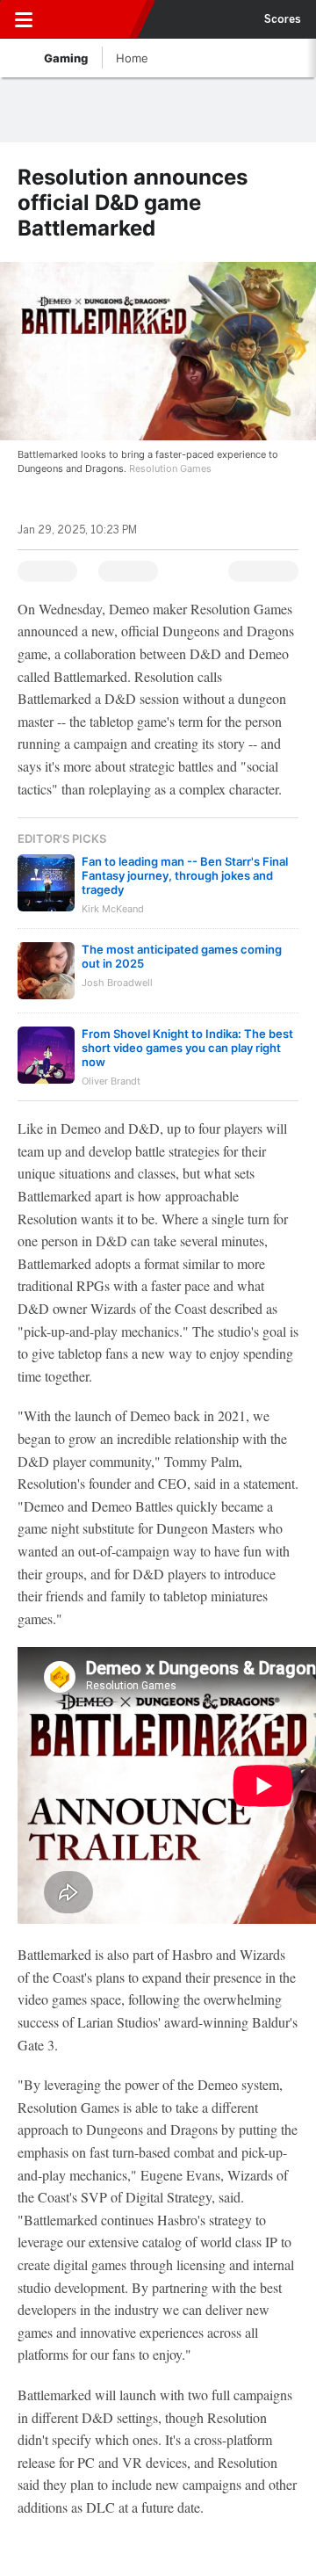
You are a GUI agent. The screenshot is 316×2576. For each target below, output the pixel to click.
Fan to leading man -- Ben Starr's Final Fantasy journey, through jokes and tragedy (185, 875)
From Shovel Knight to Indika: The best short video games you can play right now (187, 1048)
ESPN (94, 19)
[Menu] (24, 19)
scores (283, 19)
